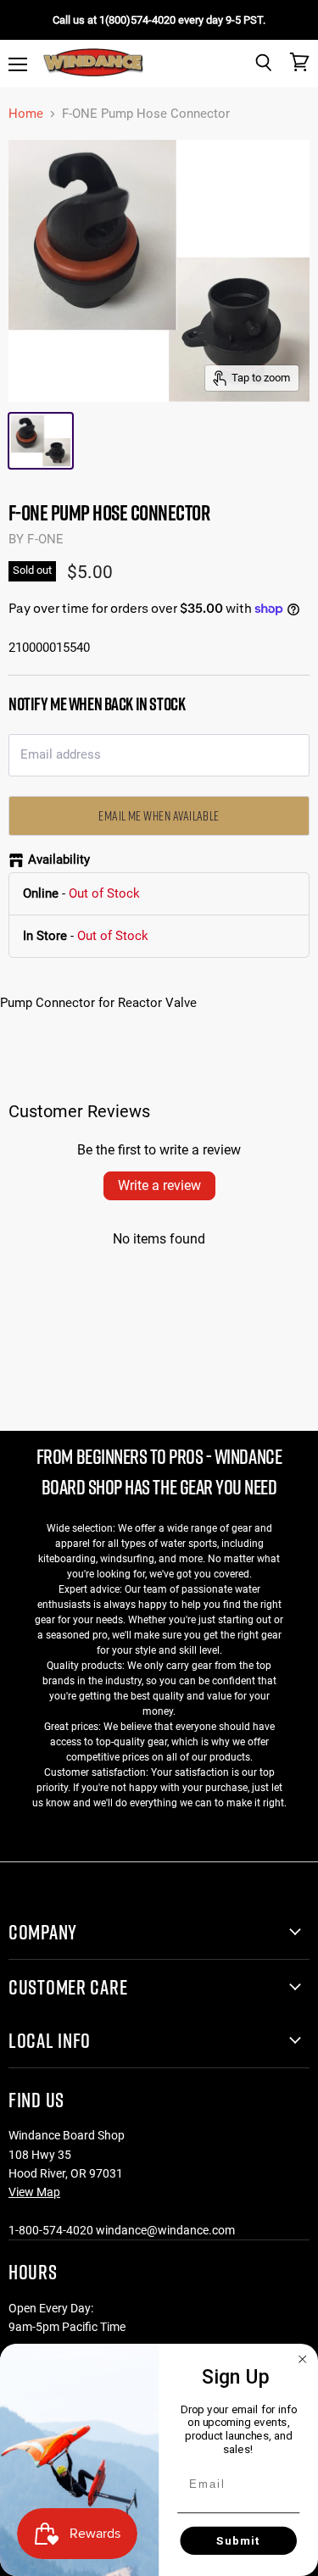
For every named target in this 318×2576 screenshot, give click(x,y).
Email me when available (159, 815)
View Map (34, 2192)
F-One (45, 539)
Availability (59, 860)
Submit (239, 2540)
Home (26, 114)
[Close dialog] (303, 2359)
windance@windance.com (165, 2230)
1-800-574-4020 (51, 2230)
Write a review (159, 1185)
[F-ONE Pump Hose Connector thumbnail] (41, 441)
